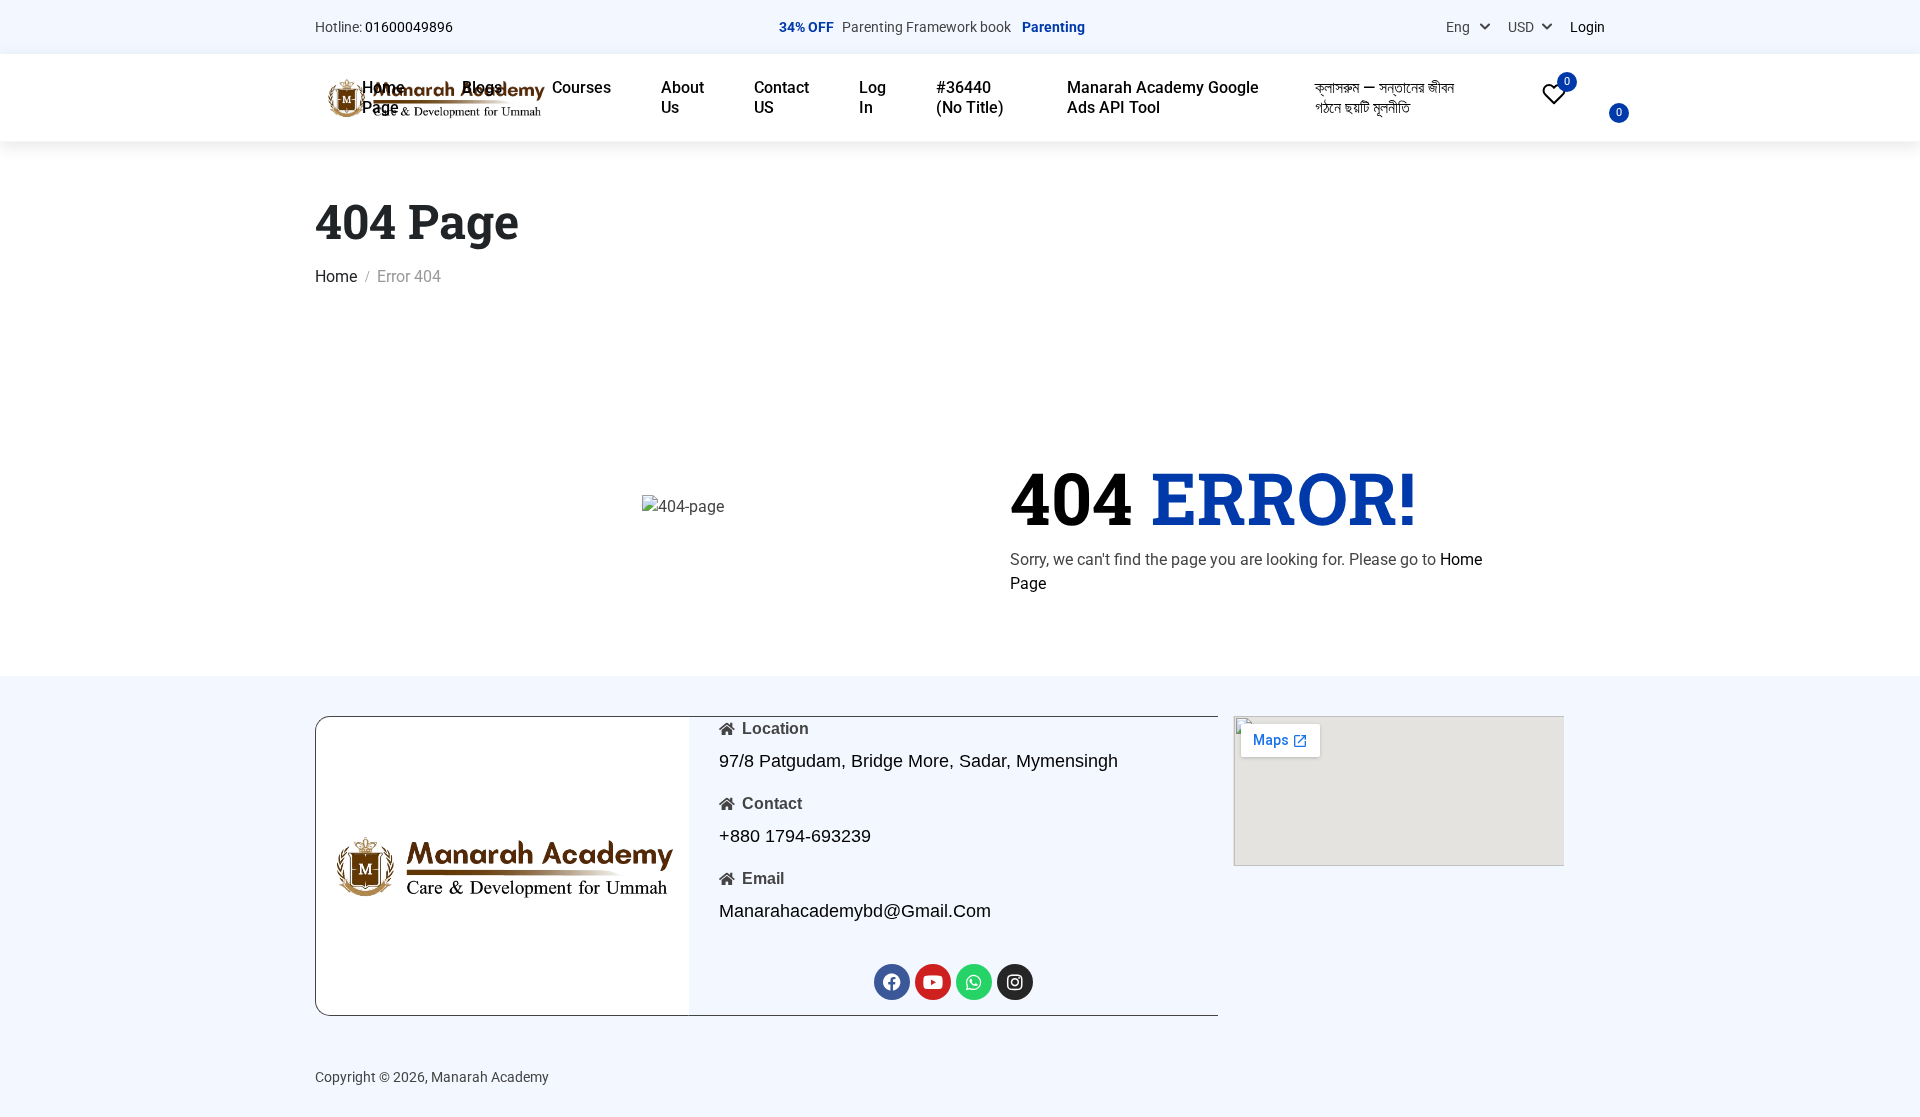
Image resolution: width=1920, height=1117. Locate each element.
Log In (872, 97)
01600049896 (409, 27)
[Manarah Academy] (502, 864)
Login (1587, 27)
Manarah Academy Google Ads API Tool (1163, 97)
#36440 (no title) (970, 97)
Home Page (383, 97)
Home (336, 276)
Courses (581, 87)
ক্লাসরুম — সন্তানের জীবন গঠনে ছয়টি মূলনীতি (1384, 97)
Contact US (781, 97)
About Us (682, 97)
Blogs (482, 87)
